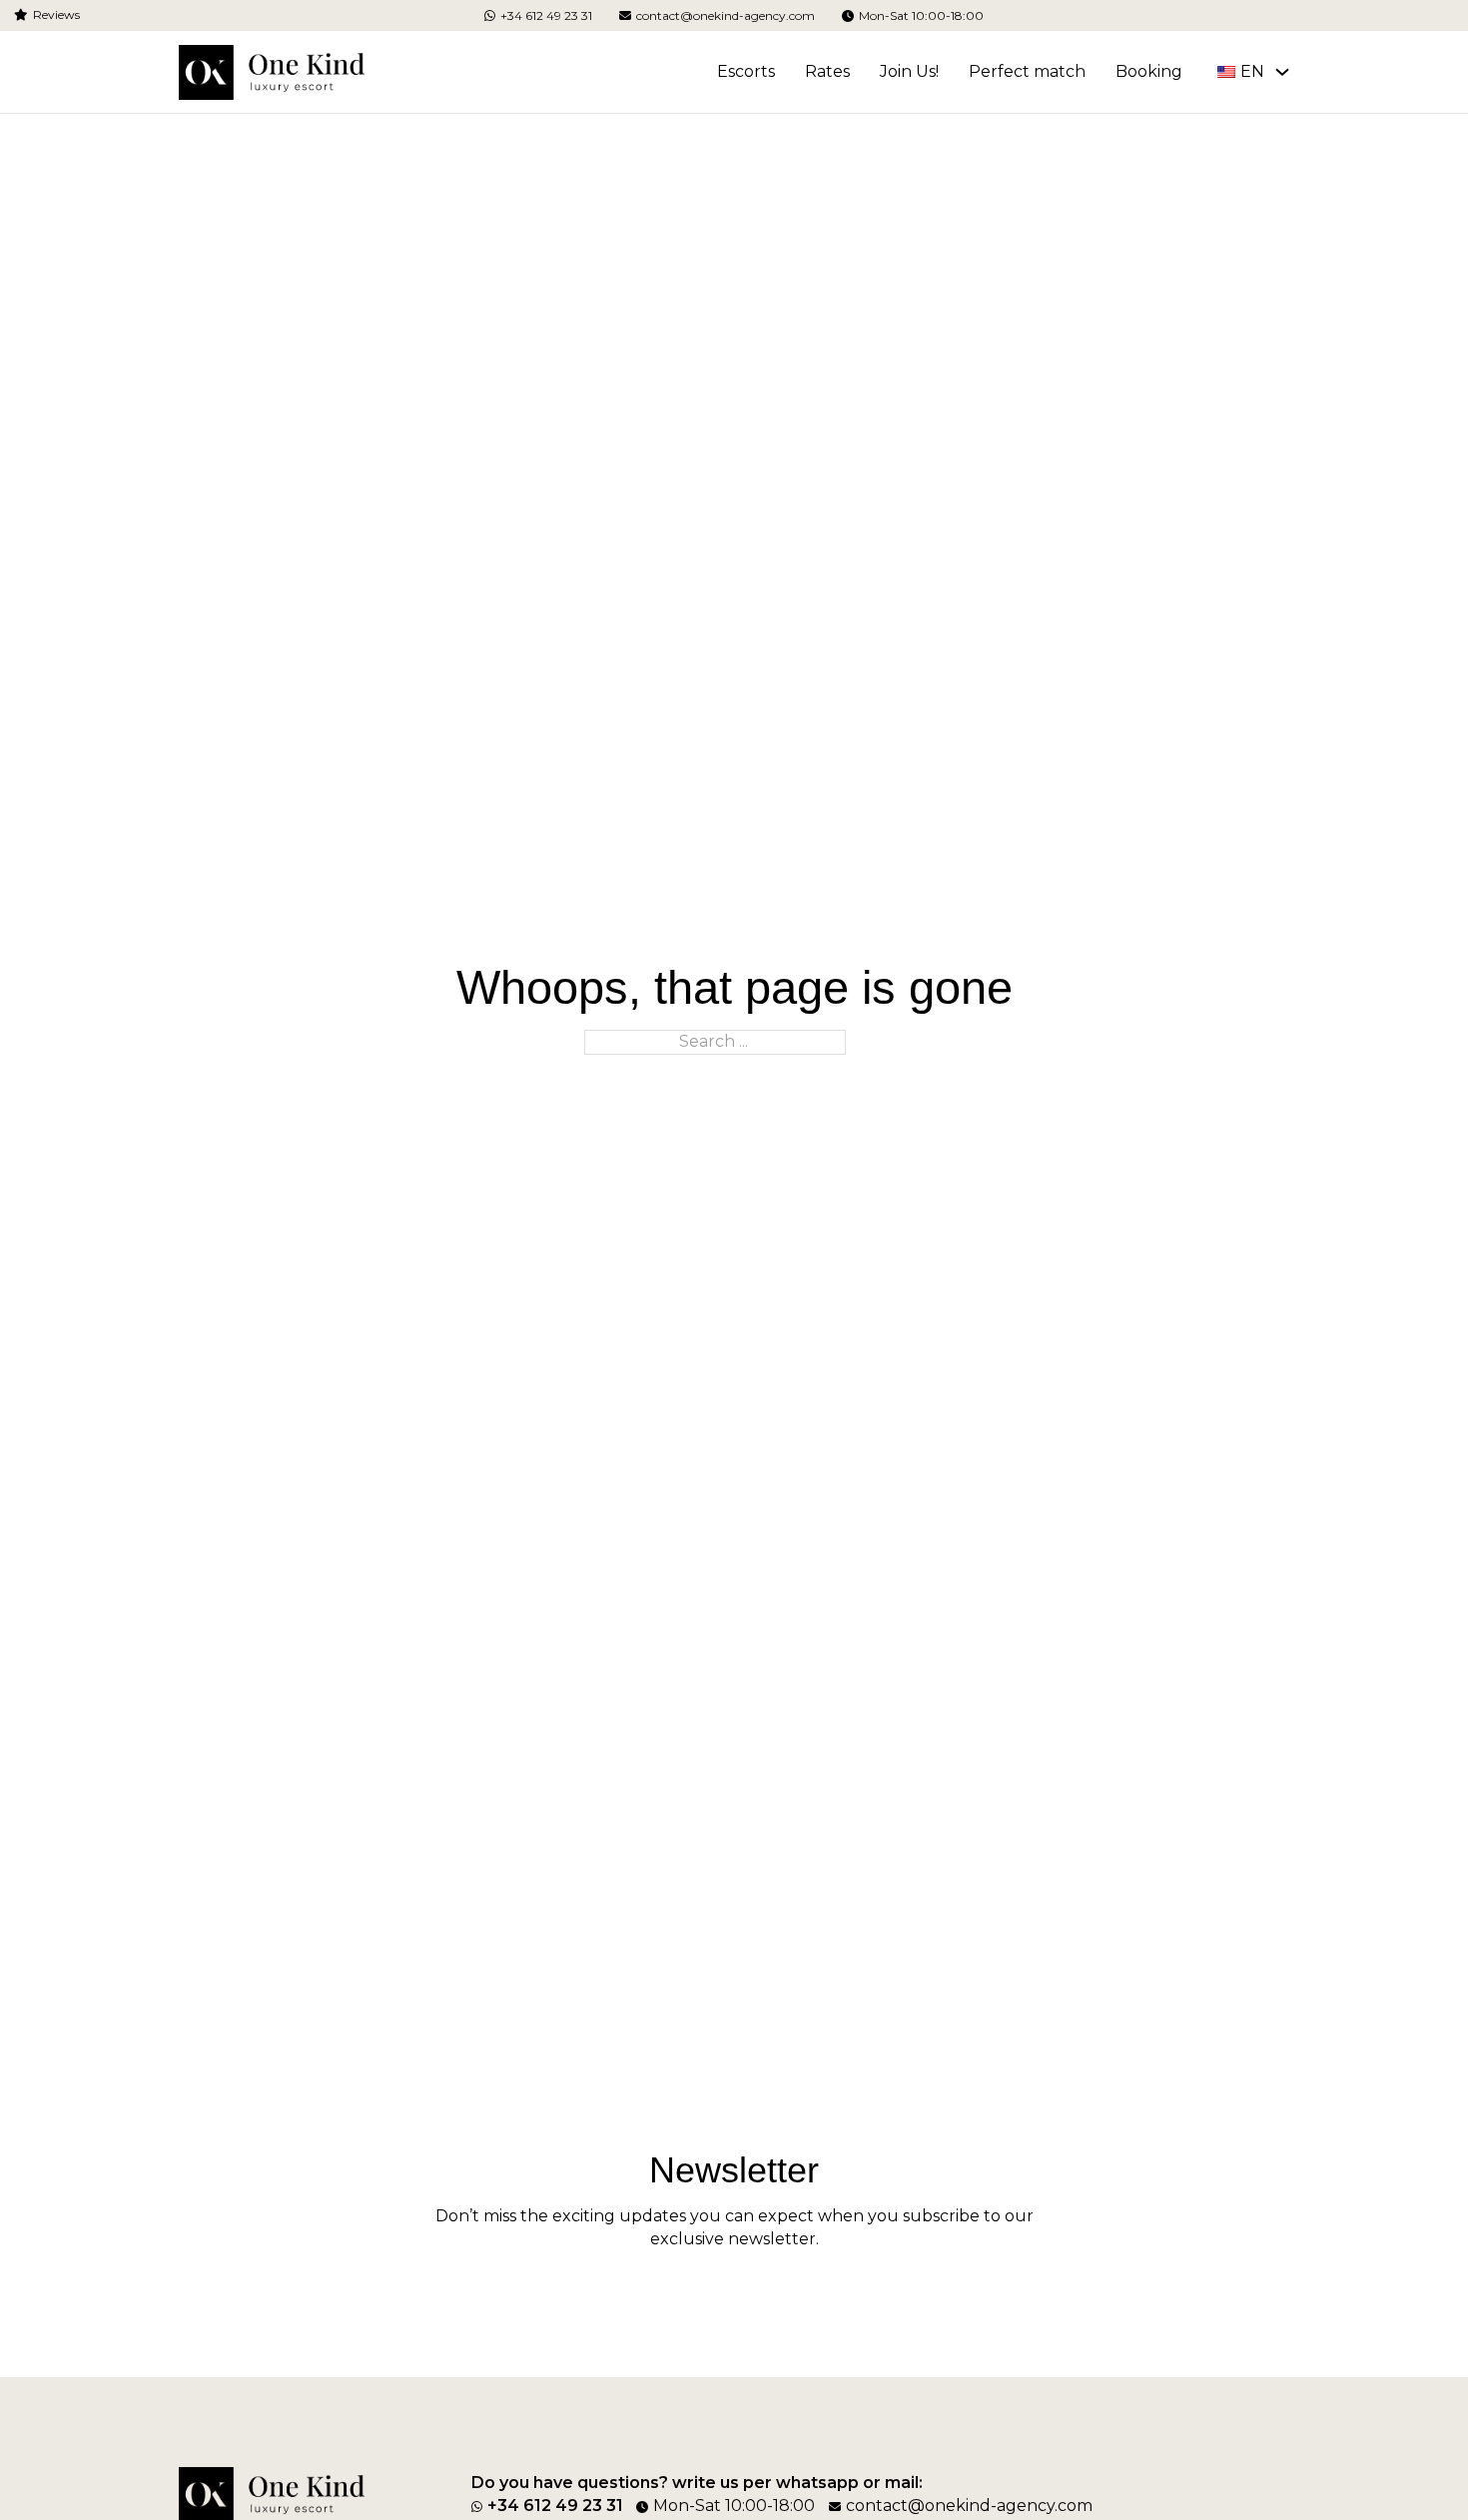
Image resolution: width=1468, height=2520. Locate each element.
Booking (1149, 71)
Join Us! (909, 71)
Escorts (746, 71)
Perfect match (1027, 71)
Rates (827, 71)
